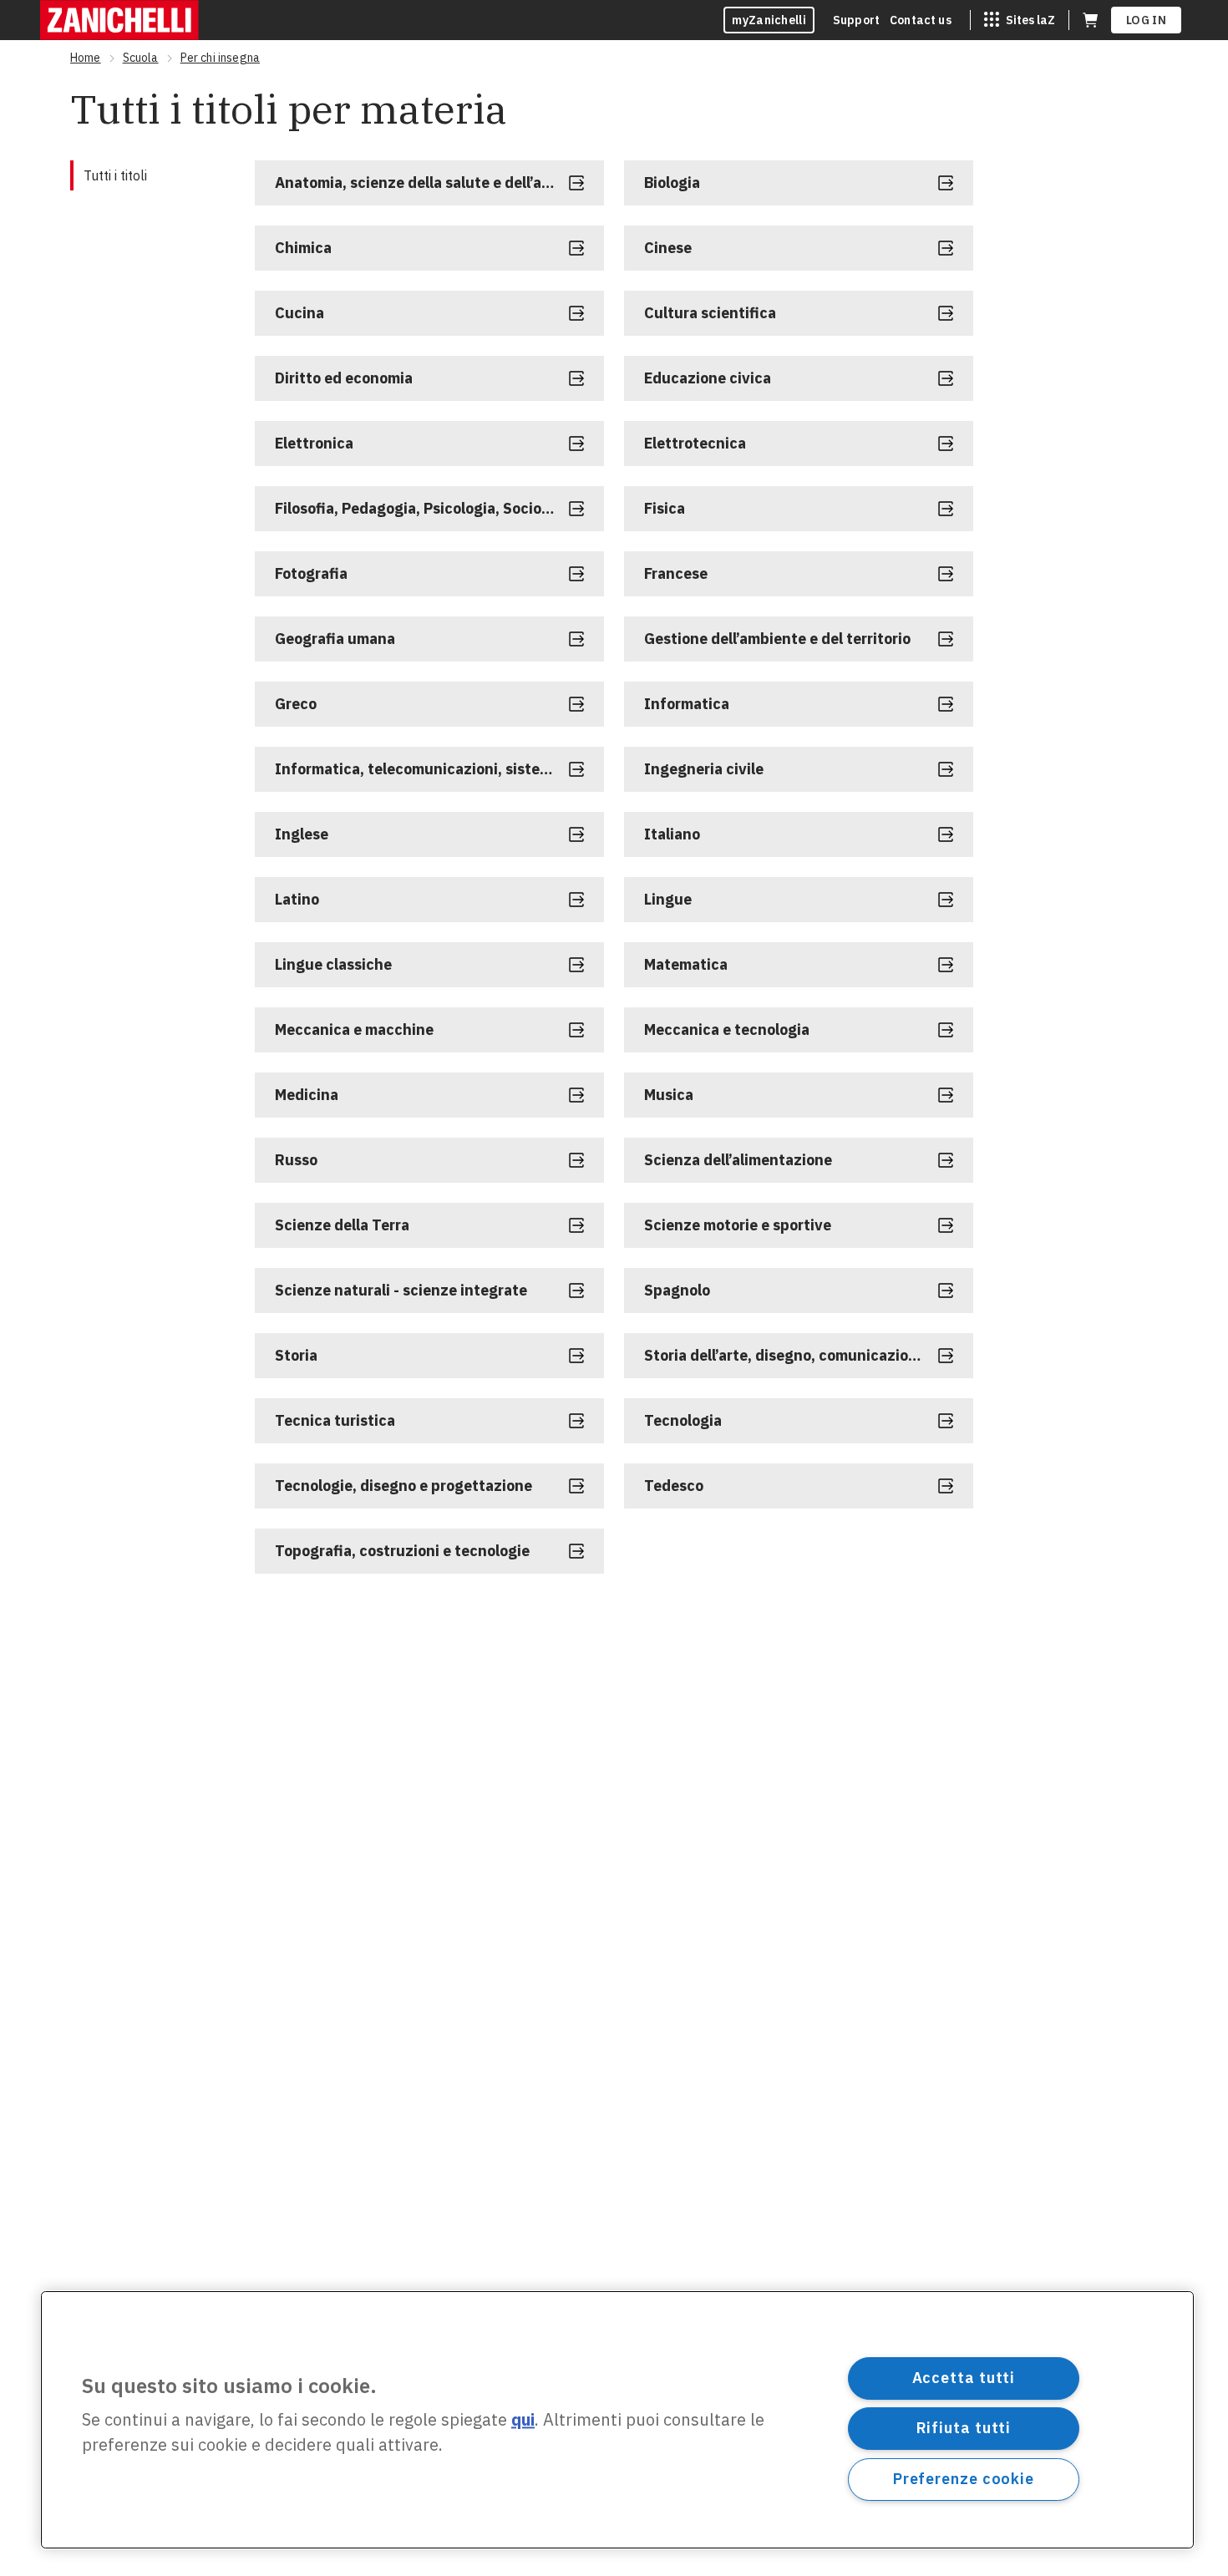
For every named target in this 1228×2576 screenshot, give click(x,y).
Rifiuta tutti (964, 2428)
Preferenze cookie (964, 2479)
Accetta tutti (964, 2378)
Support (856, 20)
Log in (1146, 20)
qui (523, 2420)
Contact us (921, 20)
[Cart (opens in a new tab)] (1090, 20)
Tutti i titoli (115, 175)
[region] (617, 2420)
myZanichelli (769, 20)
